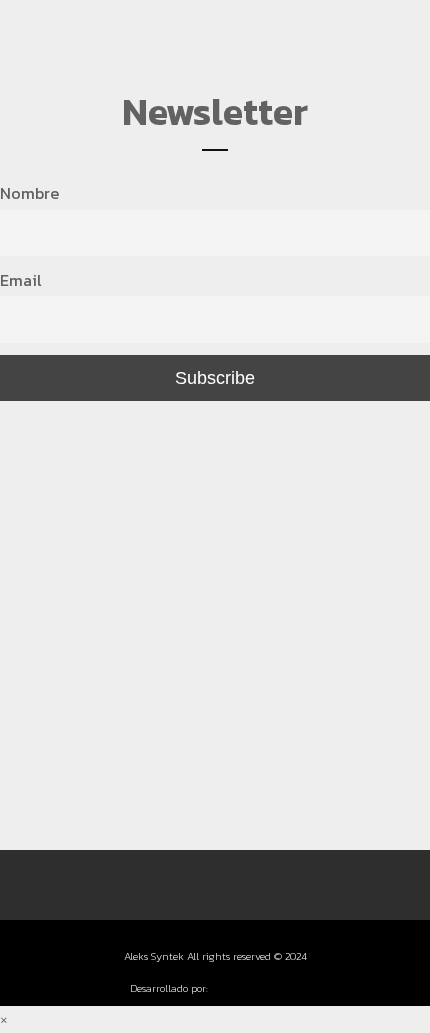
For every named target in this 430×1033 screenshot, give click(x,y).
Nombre (29, 193)
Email (21, 280)
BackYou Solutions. (255, 988)
